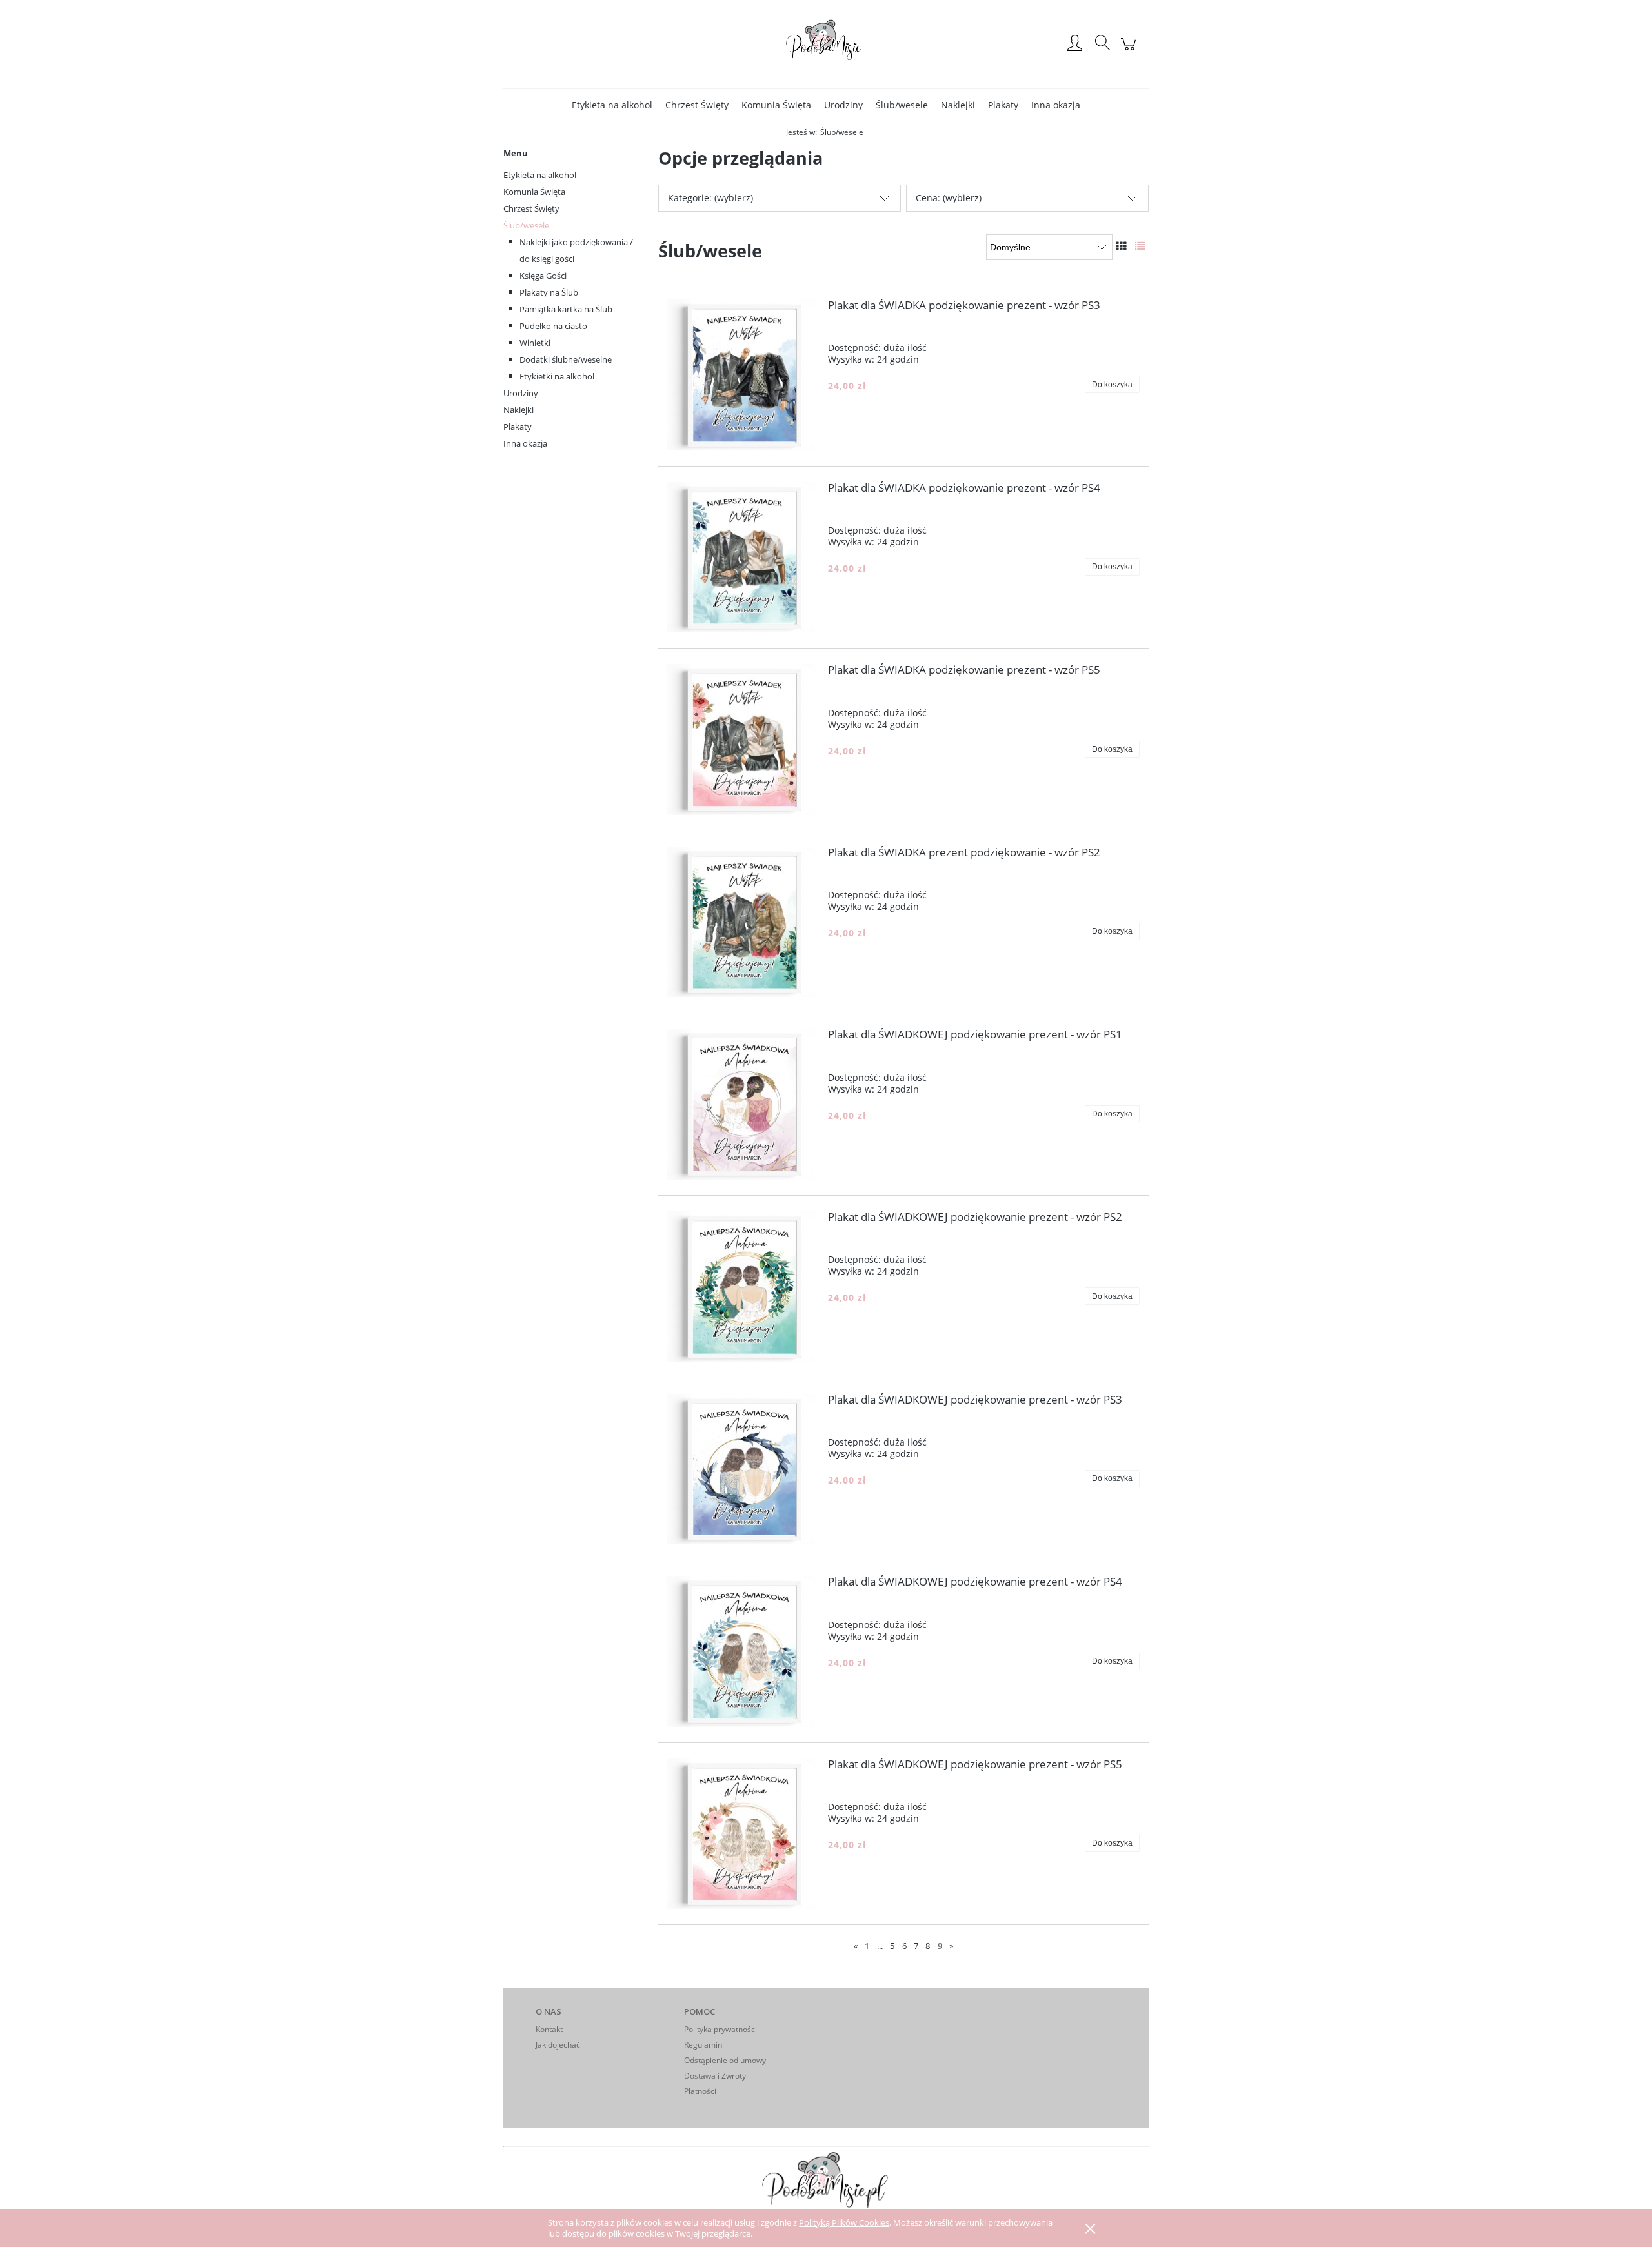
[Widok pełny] (1140, 246)
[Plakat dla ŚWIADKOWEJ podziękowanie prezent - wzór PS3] (743, 1469)
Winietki (535, 343)
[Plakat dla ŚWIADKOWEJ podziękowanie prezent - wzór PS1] (743, 1104)
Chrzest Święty (531, 208)
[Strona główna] (826, 44)
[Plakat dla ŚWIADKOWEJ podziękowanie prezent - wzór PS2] (743, 1287)
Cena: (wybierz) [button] (949, 198)
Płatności (700, 2091)
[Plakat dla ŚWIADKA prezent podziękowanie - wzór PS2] (743, 922)
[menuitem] (612, 105)
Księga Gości (543, 276)
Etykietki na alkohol (557, 376)
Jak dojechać (558, 2045)
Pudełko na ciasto (553, 326)
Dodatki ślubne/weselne (566, 359)
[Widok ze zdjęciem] (1121, 246)
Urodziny (521, 393)
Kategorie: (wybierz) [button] (710, 198)
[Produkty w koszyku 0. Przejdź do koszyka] (1130, 51)
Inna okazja (525, 443)
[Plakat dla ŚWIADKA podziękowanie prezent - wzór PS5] (743, 740)
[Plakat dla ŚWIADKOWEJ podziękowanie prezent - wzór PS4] (743, 1651)
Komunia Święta (534, 192)
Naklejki (519, 410)
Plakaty (518, 427)
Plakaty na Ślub (549, 292)
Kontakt (549, 2029)
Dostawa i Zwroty (715, 2076)
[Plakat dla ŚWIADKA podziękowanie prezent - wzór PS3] (743, 375)
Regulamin (703, 2045)
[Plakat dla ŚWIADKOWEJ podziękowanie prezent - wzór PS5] (743, 1834)
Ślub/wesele (526, 225)
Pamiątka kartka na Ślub (566, 309)
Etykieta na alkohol (540, 175)
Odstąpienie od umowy (725, 2060)
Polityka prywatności (720, 2029)
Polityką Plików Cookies (844, 2222)
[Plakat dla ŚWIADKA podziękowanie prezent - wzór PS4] (743, 558)
